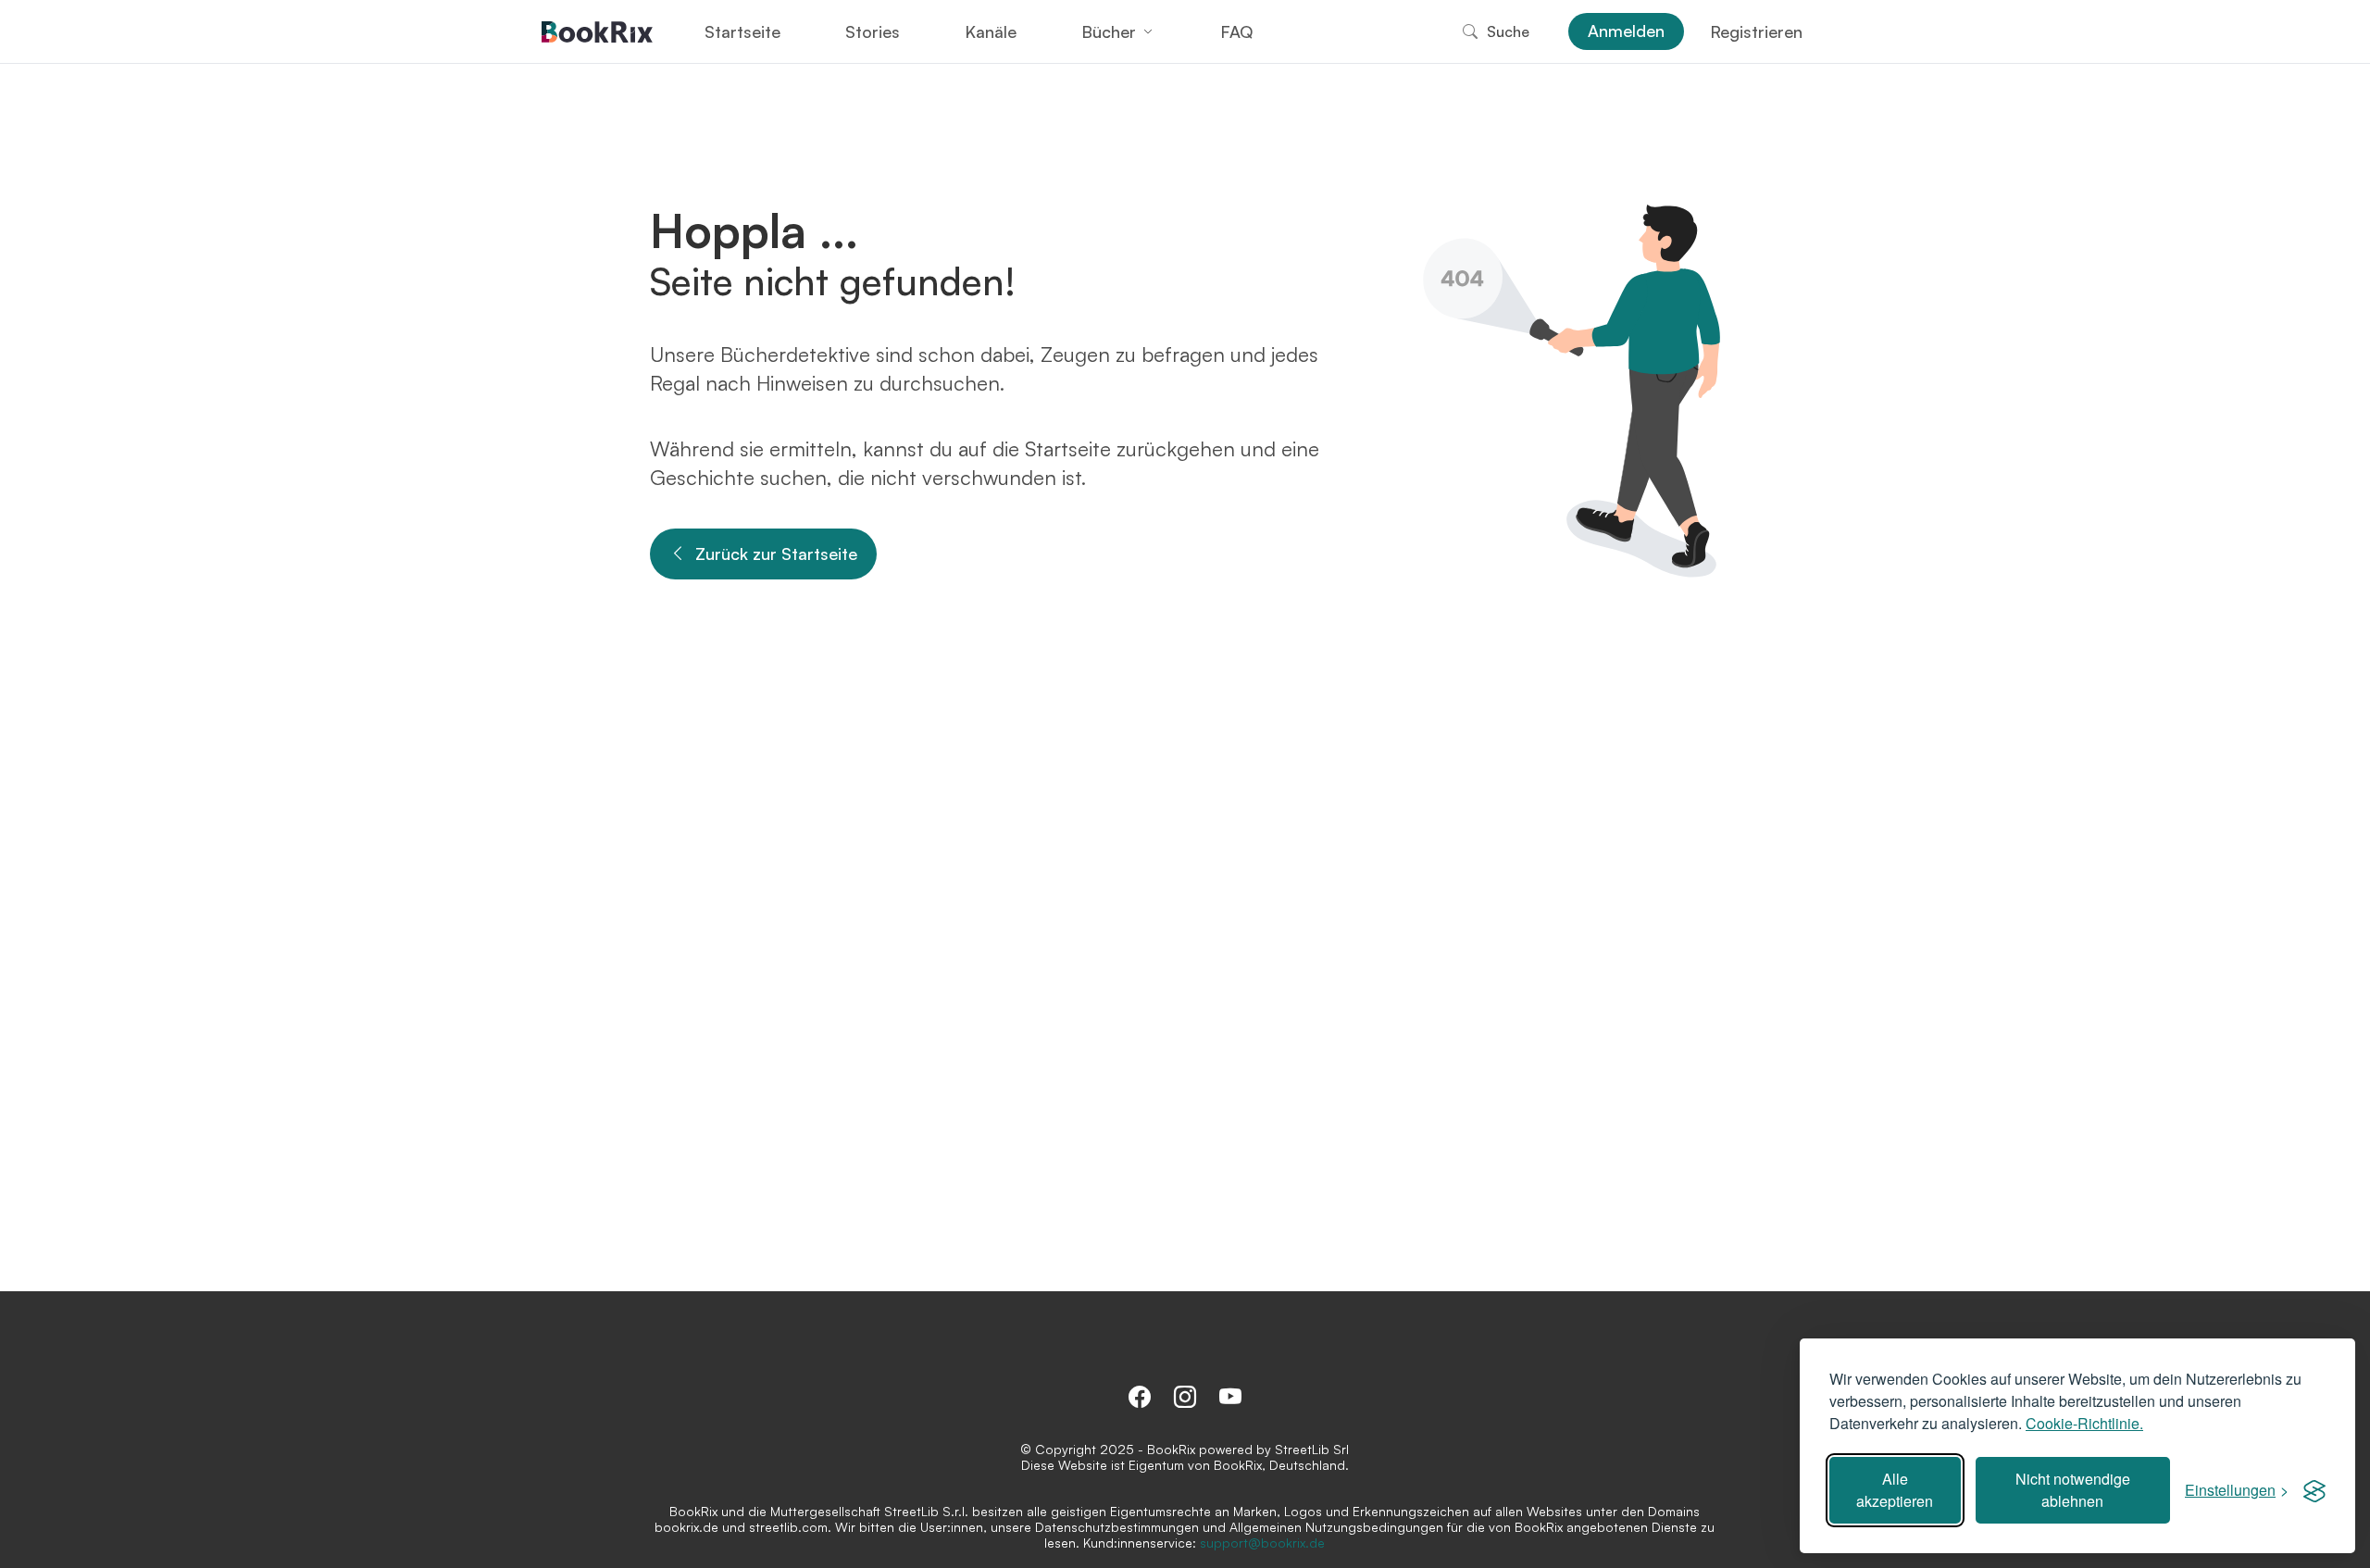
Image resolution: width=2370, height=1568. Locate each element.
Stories (873, 31)
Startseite (742, 31)
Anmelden (1626, 31)
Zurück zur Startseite (776, 554)
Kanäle (991, 31)
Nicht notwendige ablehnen (2073, 1490)
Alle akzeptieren (1895, 1490)
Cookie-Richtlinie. (2084, 1423)
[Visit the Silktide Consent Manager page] (2314, 1490)
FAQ (1236, 31)
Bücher (1109, 31)
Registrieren (1756, 31)
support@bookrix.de (1262, 1543)
